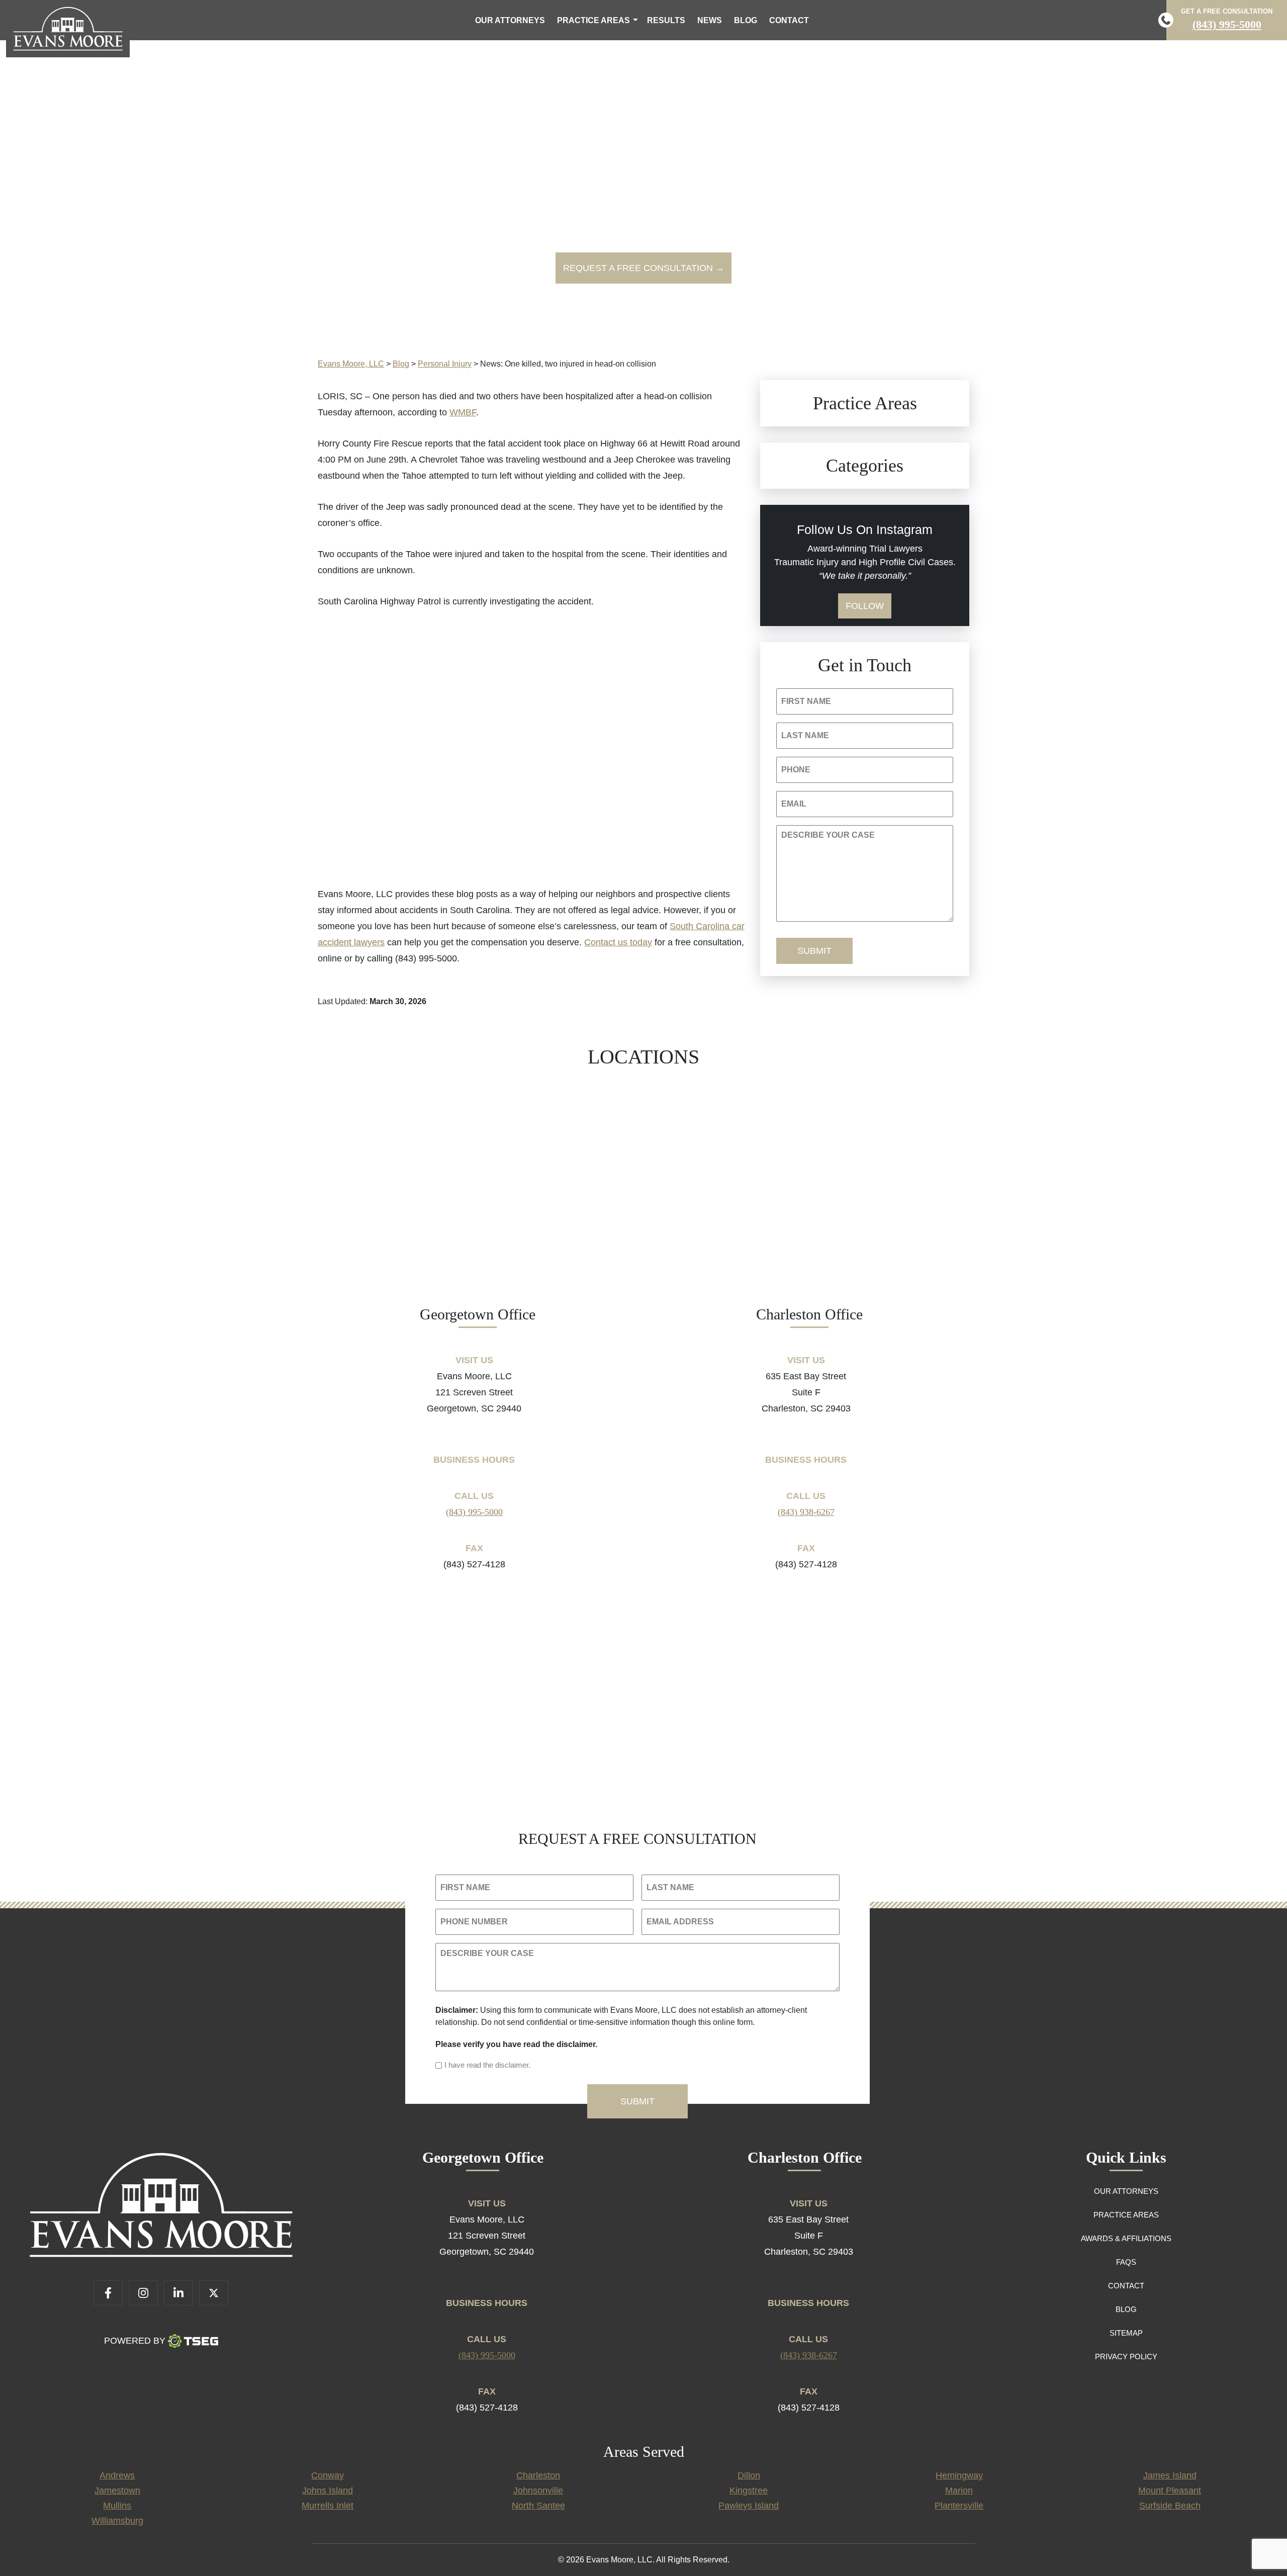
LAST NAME (805, 735)
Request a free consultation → (644, 268)
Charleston (538, 2475)
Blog (746, 20)
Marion (959, 2491)
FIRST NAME (806, 701)
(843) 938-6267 (806, 1512)
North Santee (538, 2506)
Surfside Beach (1170, 2506)
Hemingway (959, 2475)
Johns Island (328, 2491)
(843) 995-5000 (1227, 24)
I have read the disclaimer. (487, 2065)
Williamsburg (117, 2521)
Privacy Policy (1126, 2357)
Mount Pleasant (1170, 2491)
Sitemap (1126, 2333)
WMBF (463, 412)
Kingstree (749, 2491)
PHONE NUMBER (474, 1922)
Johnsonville (538, 2491)
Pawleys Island (749, 2506)
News (710, 20)
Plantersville (959, 2506)
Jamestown (117, 2491)
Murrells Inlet (328, 2506)
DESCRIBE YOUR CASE (828, 835)
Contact (789, 20)
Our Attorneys (510, 20)
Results (666, 20)
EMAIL (794, 804)
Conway (328, 2475)
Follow (865, 606)
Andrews (117, 2475)
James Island (1170, 2475)
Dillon (749, 2475)
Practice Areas (593, 20)
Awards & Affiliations (1126, 2238)
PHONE (796, 770)
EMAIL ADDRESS (680, 1922)
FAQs (1126, 2262)
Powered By (135, 2341)
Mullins (117, 2506)
